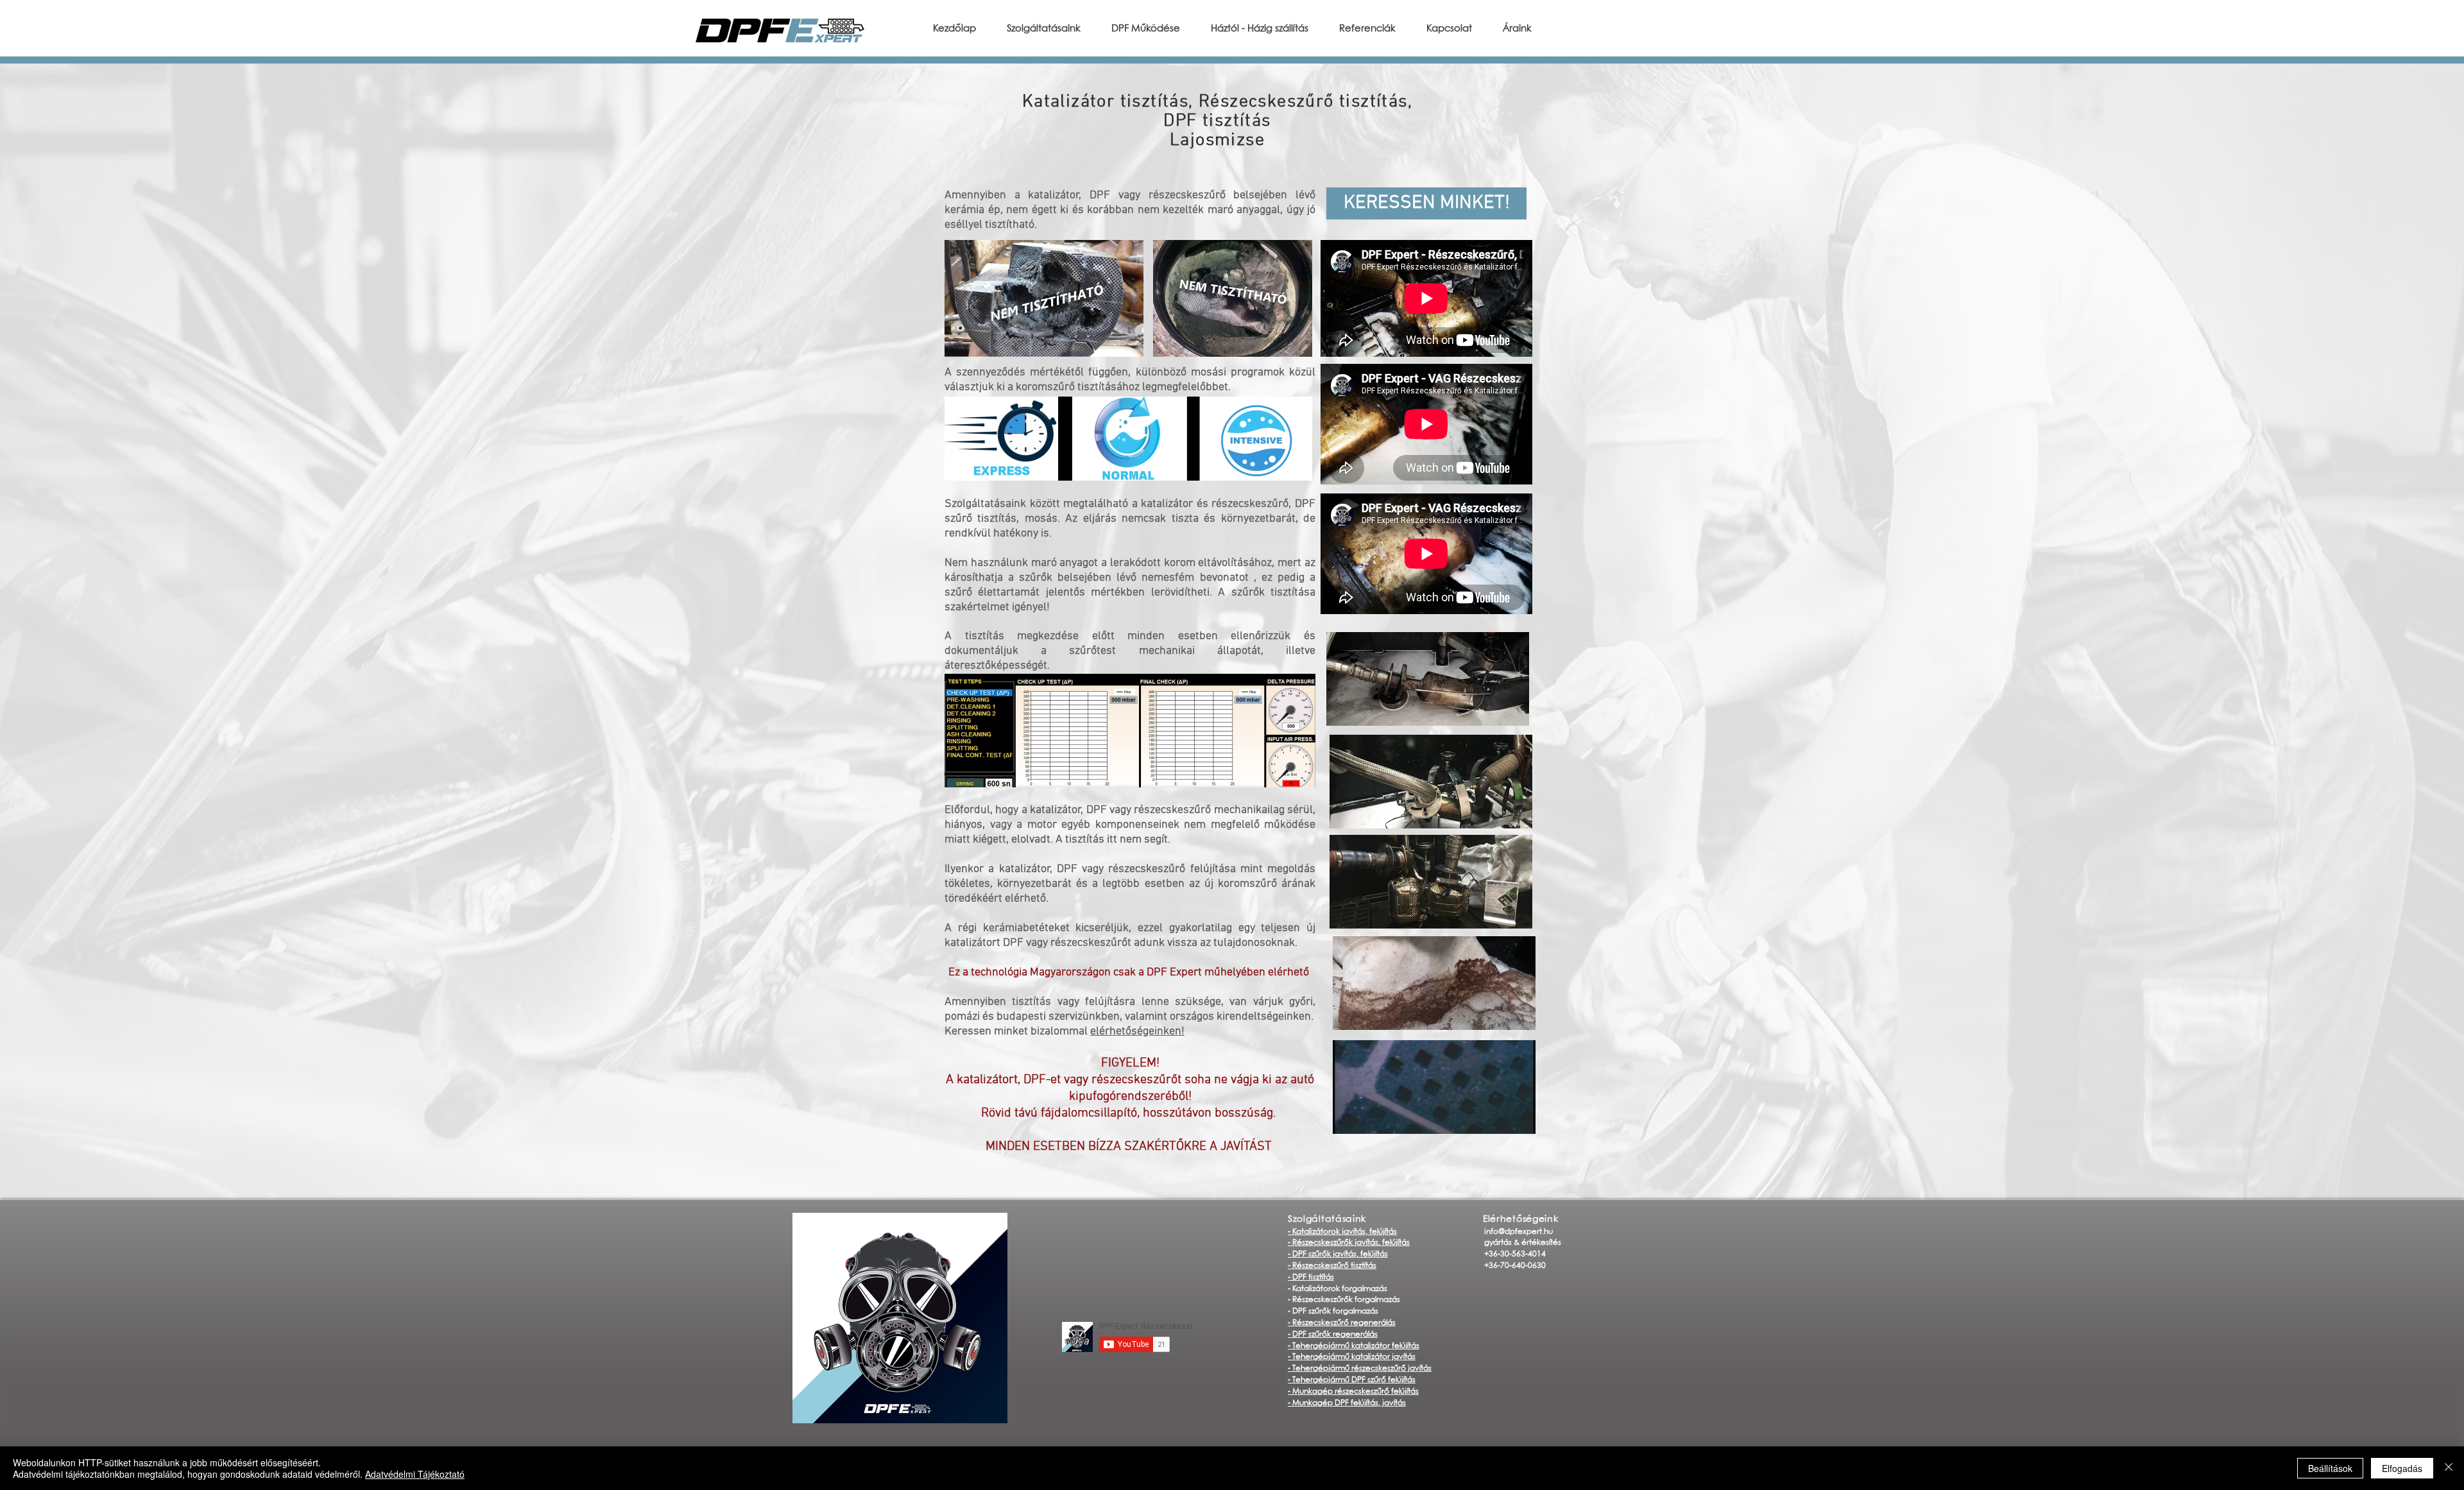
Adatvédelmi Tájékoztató (415, 1474)
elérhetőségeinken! (1137, 1032)
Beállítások (2330, 1468)
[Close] (2449, 1468)
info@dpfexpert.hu (1519, 1232)
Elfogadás (2402, 1468)
